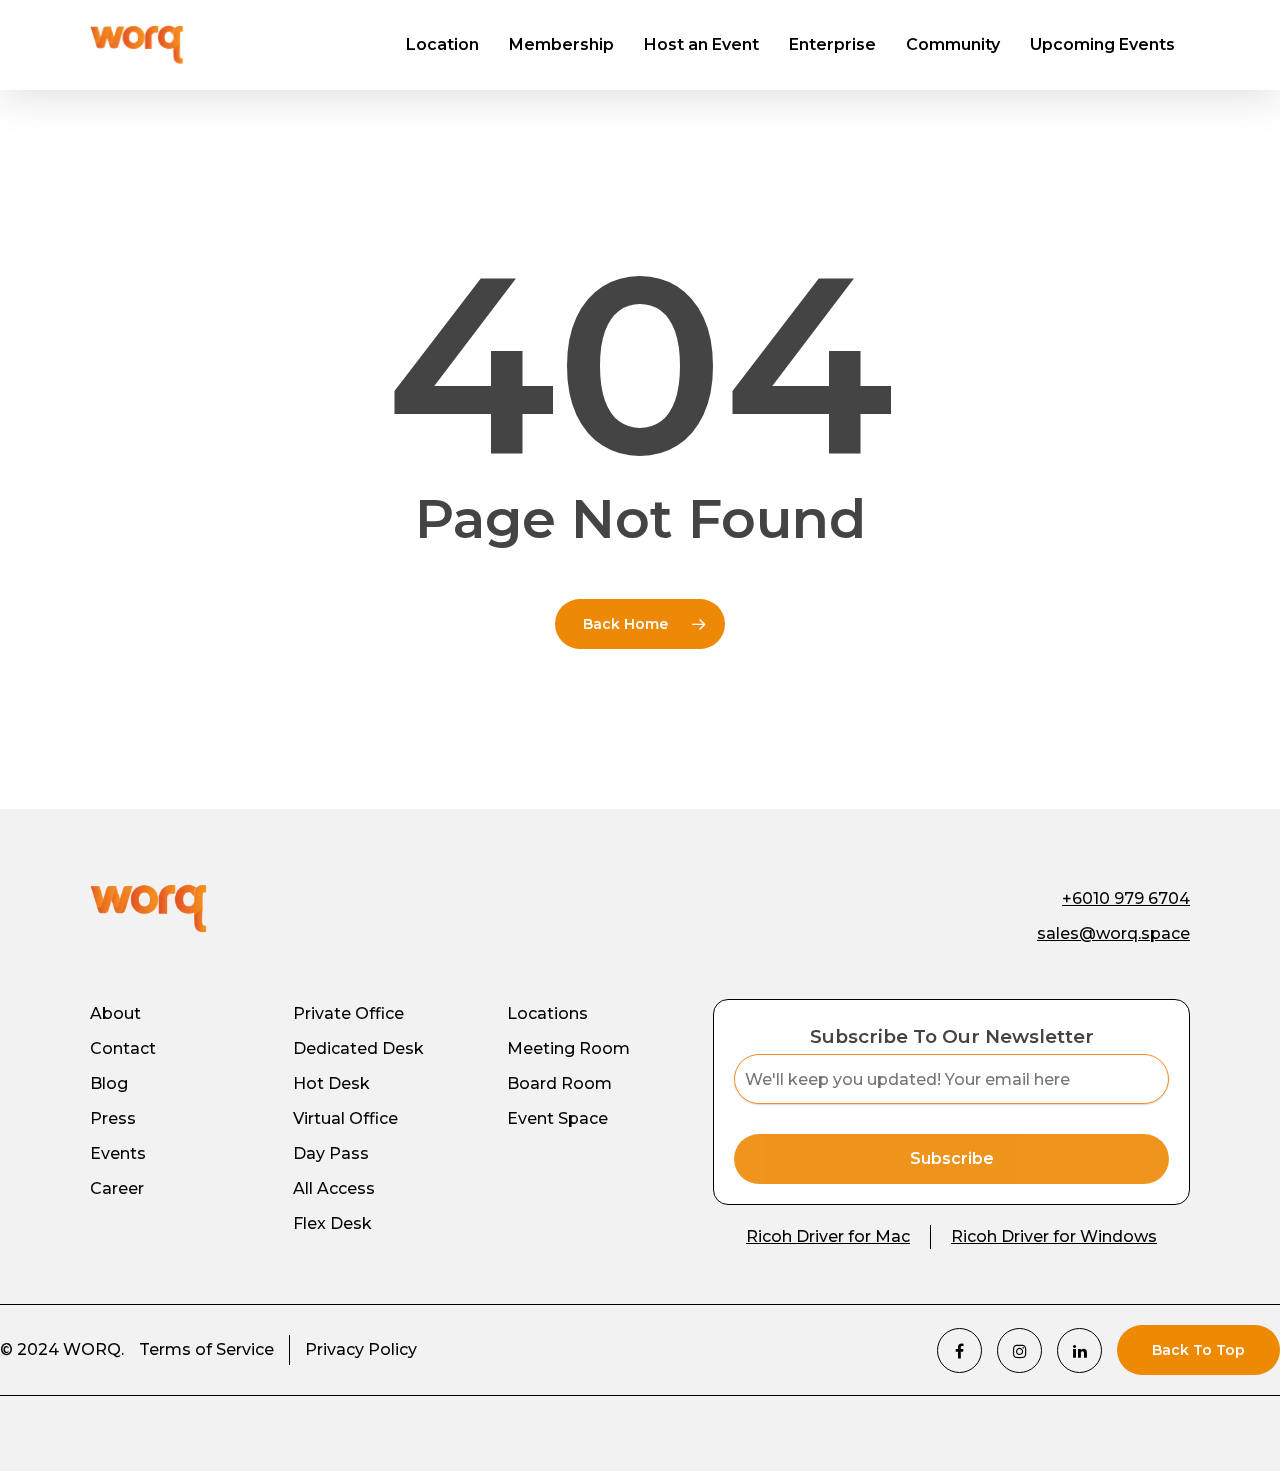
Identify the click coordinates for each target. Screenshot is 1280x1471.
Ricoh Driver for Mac (828, 1236)
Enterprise (832, 44)
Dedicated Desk (358, 1048)
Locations (547, 1013)
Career (117, 1188)
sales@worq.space (1113, 933)
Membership (561, 44)
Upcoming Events (1102, 44)
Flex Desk (332, 1223)
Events (118, 1153)
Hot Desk (331, 1083)
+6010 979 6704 (1126, 898)
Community (953, 44)
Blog (109, 1083)
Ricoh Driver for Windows (1054, 1236)
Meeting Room (568, 1048)
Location (442, 44)
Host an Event (701, 44)
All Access (334, 1188)
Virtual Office (345, 1118)
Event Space (557, 1118)
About (115, 1013)
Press (113, 1118)
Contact (123, 1048)
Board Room (559, 1083)
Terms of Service (206, 1349)
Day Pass (331, 1153)
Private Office (348, 1013)
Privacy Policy (361, 1349)
